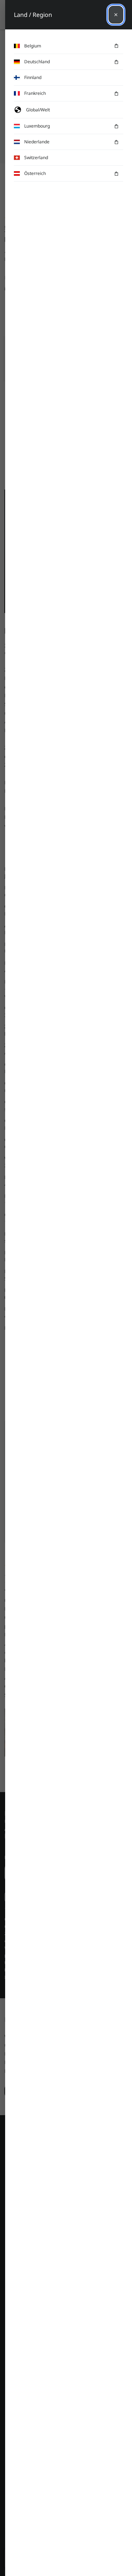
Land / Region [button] (33, 15)
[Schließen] (116, 15)
